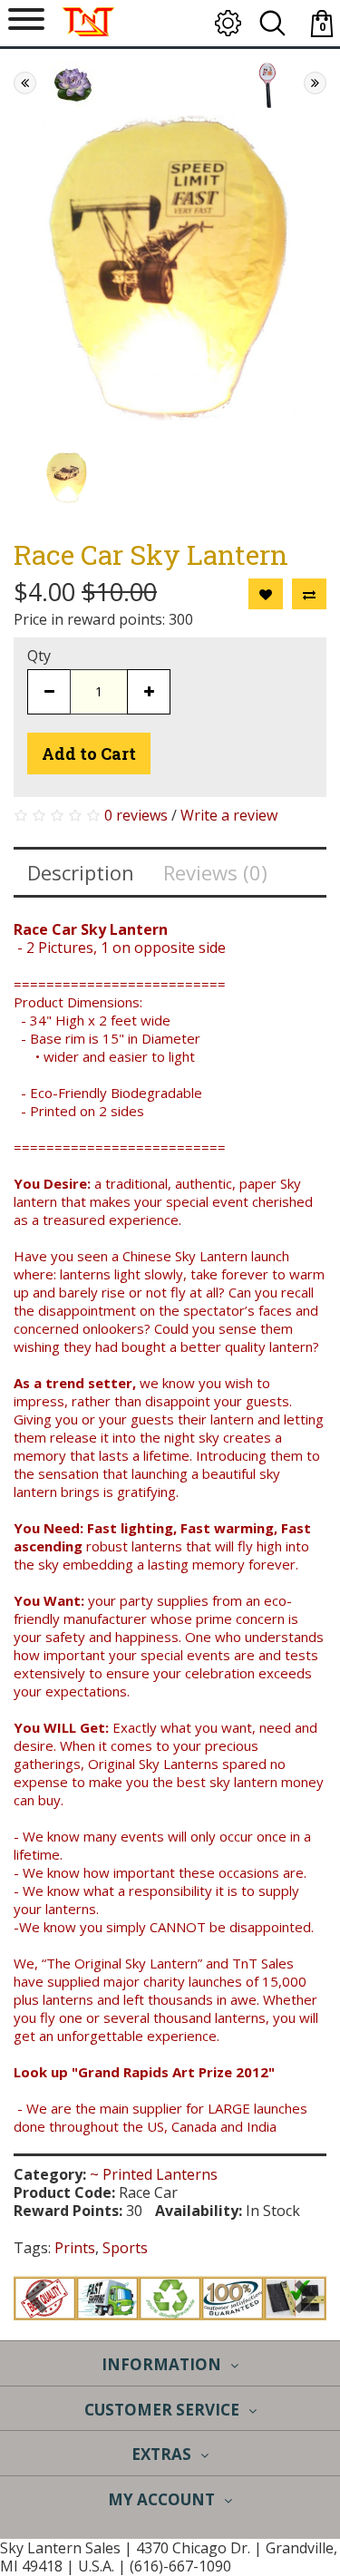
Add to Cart (89, 753)
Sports (125, 2248)
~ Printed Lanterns (154, 2174)
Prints (75, 2248)
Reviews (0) (215, 872)
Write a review (229, 815)
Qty (39, 656)
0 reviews (136, 815)
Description (81, 872)
